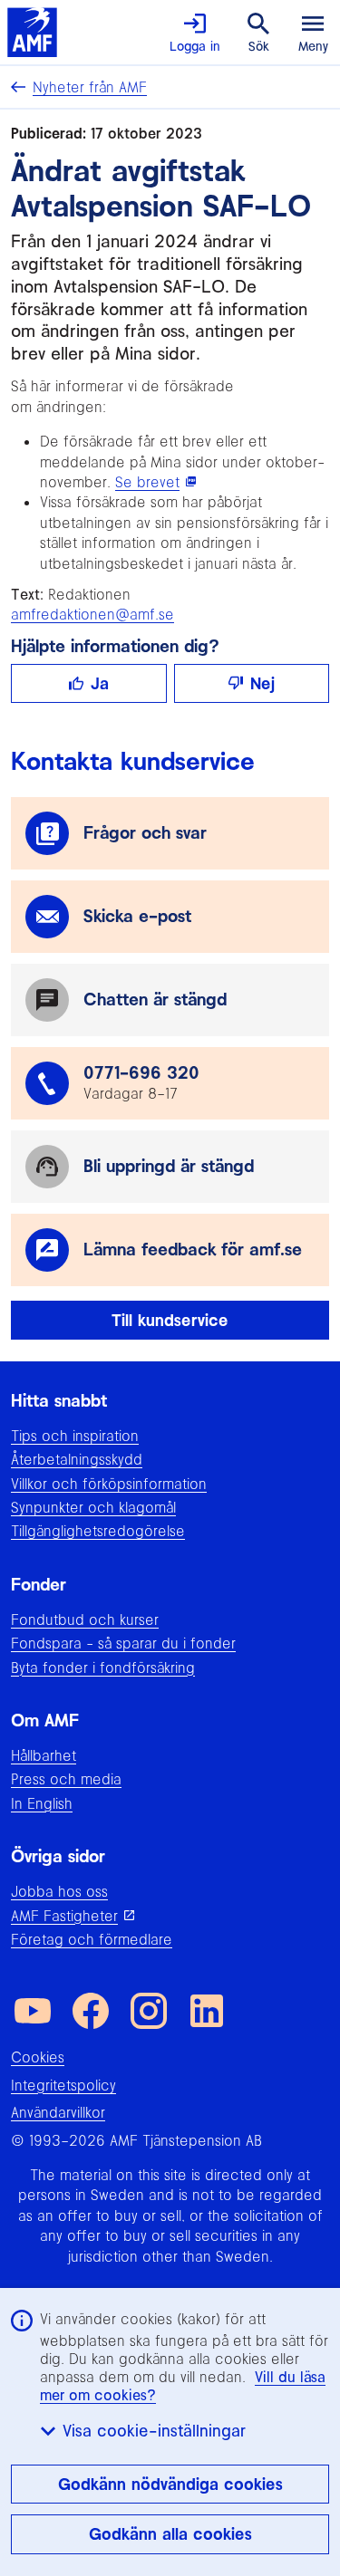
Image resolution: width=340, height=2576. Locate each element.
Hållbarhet (44, 1755)
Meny (313, 46)
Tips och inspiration (75, 1436)
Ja (100, 683)
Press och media (66, 1779)
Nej (262, 683)
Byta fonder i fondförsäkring (103, 1668)
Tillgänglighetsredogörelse (98, 1531)
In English (42, 1803)
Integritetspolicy (63, 2085)
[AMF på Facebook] (91, 2011)
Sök (259, 46)
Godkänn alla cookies (170, 2534)
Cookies (38, 2057)
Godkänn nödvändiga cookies (170, 2484)
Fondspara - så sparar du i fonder (123, 1643)
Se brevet (147, 482)
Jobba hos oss (59, 1891)
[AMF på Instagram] (149, 2011)
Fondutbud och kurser (85, 1620)
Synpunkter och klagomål (93, 1507)
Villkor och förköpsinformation (109, 1484)
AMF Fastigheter (64, 1916)
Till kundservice (170, 1320)
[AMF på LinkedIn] (207, 2011)
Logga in (195, 46)
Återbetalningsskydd (77, 1459)
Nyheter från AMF (90, 87)
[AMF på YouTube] (33, 2011)
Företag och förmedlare (92, 1939)
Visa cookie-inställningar (154, 2431)
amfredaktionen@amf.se (92, 614)
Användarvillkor (58, 2112)
